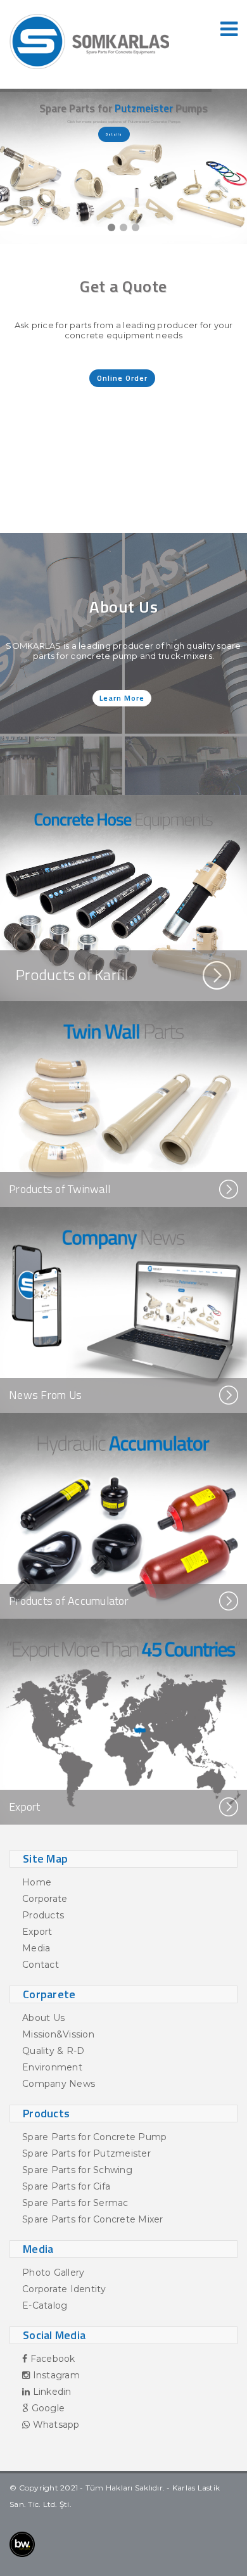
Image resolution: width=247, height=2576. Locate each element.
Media (36, 1948)
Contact (41, 1965)
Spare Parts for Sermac (75, 2203)
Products (43, 1915)
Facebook (51, 2359)
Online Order (122, 378)
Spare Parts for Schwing (77, 2170)
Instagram (55, 2375)
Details (114, 134)
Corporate (45, 1899)
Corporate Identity (64, 2289)
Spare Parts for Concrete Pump (94, 2137)
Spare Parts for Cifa (66, 2186)
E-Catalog (45, 2305)
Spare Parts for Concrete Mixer (93, 2219)
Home (37, 1882)
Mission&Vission (58, 2034)
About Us (43, 2018)
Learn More (122, 698)
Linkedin (50, 2392)
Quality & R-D (53, 2051)
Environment (52, 2067)
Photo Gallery (53, 2273)
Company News (59, 2084)
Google (47, 2408)
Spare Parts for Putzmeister (86, 2153)
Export (37, 1932)
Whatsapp (54, 2425)
